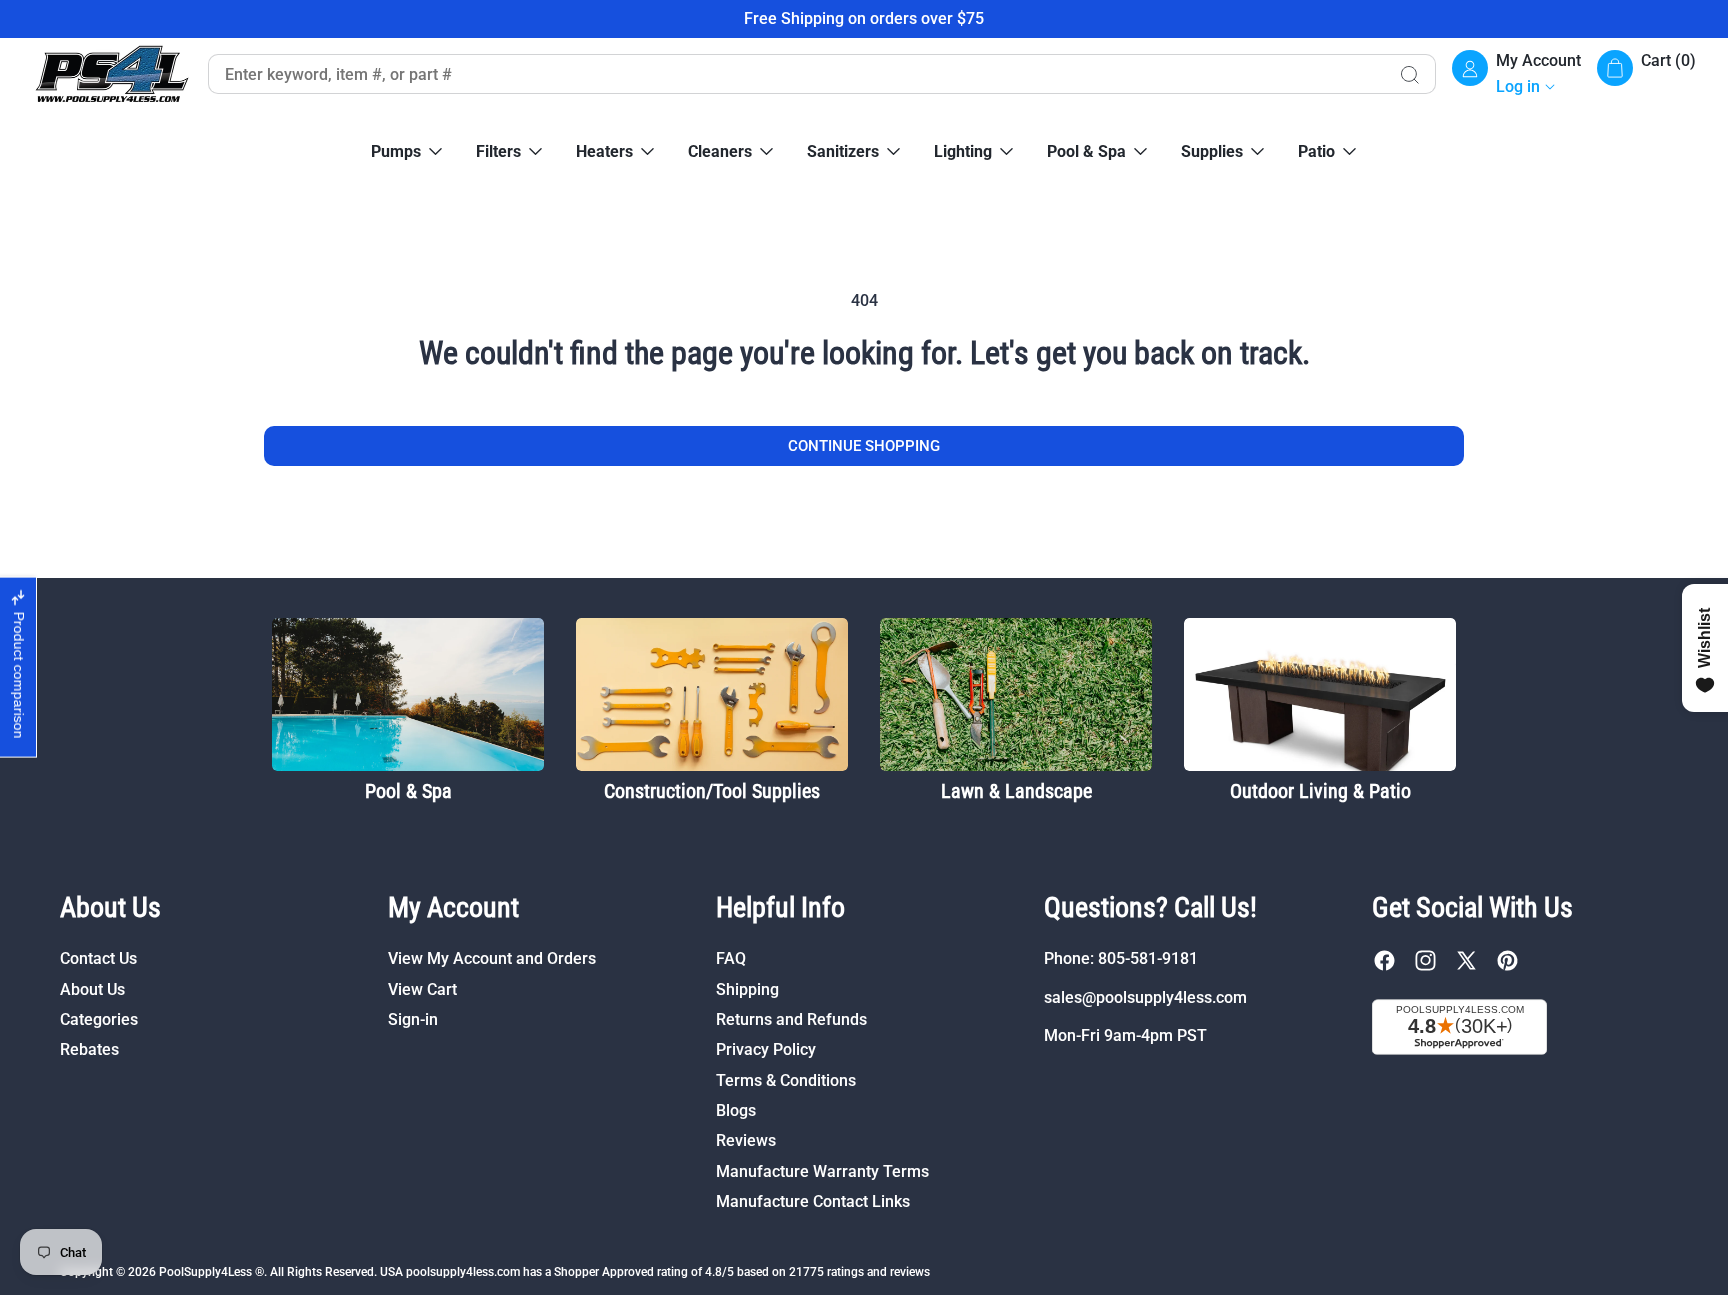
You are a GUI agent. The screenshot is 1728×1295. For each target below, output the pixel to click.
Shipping (747, 989)
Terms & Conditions (786, 1080)
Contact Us (98, 958)
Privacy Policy (766, 1049)
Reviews (746, 1140)
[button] (1646, 74)
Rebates (89, 1049)
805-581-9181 (1148, 958)
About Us (92, 989)
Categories (99, 1019)
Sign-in (413, 1019)
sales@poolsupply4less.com (1145, 997)
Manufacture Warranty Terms (822, 1171)
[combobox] (796, 74)
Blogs (736, 1110)
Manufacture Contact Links (813, 1201)
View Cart (422, 989)
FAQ (731, 958)
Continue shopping (864, 446)
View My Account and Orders (492, 958)
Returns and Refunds (791, 1019)
